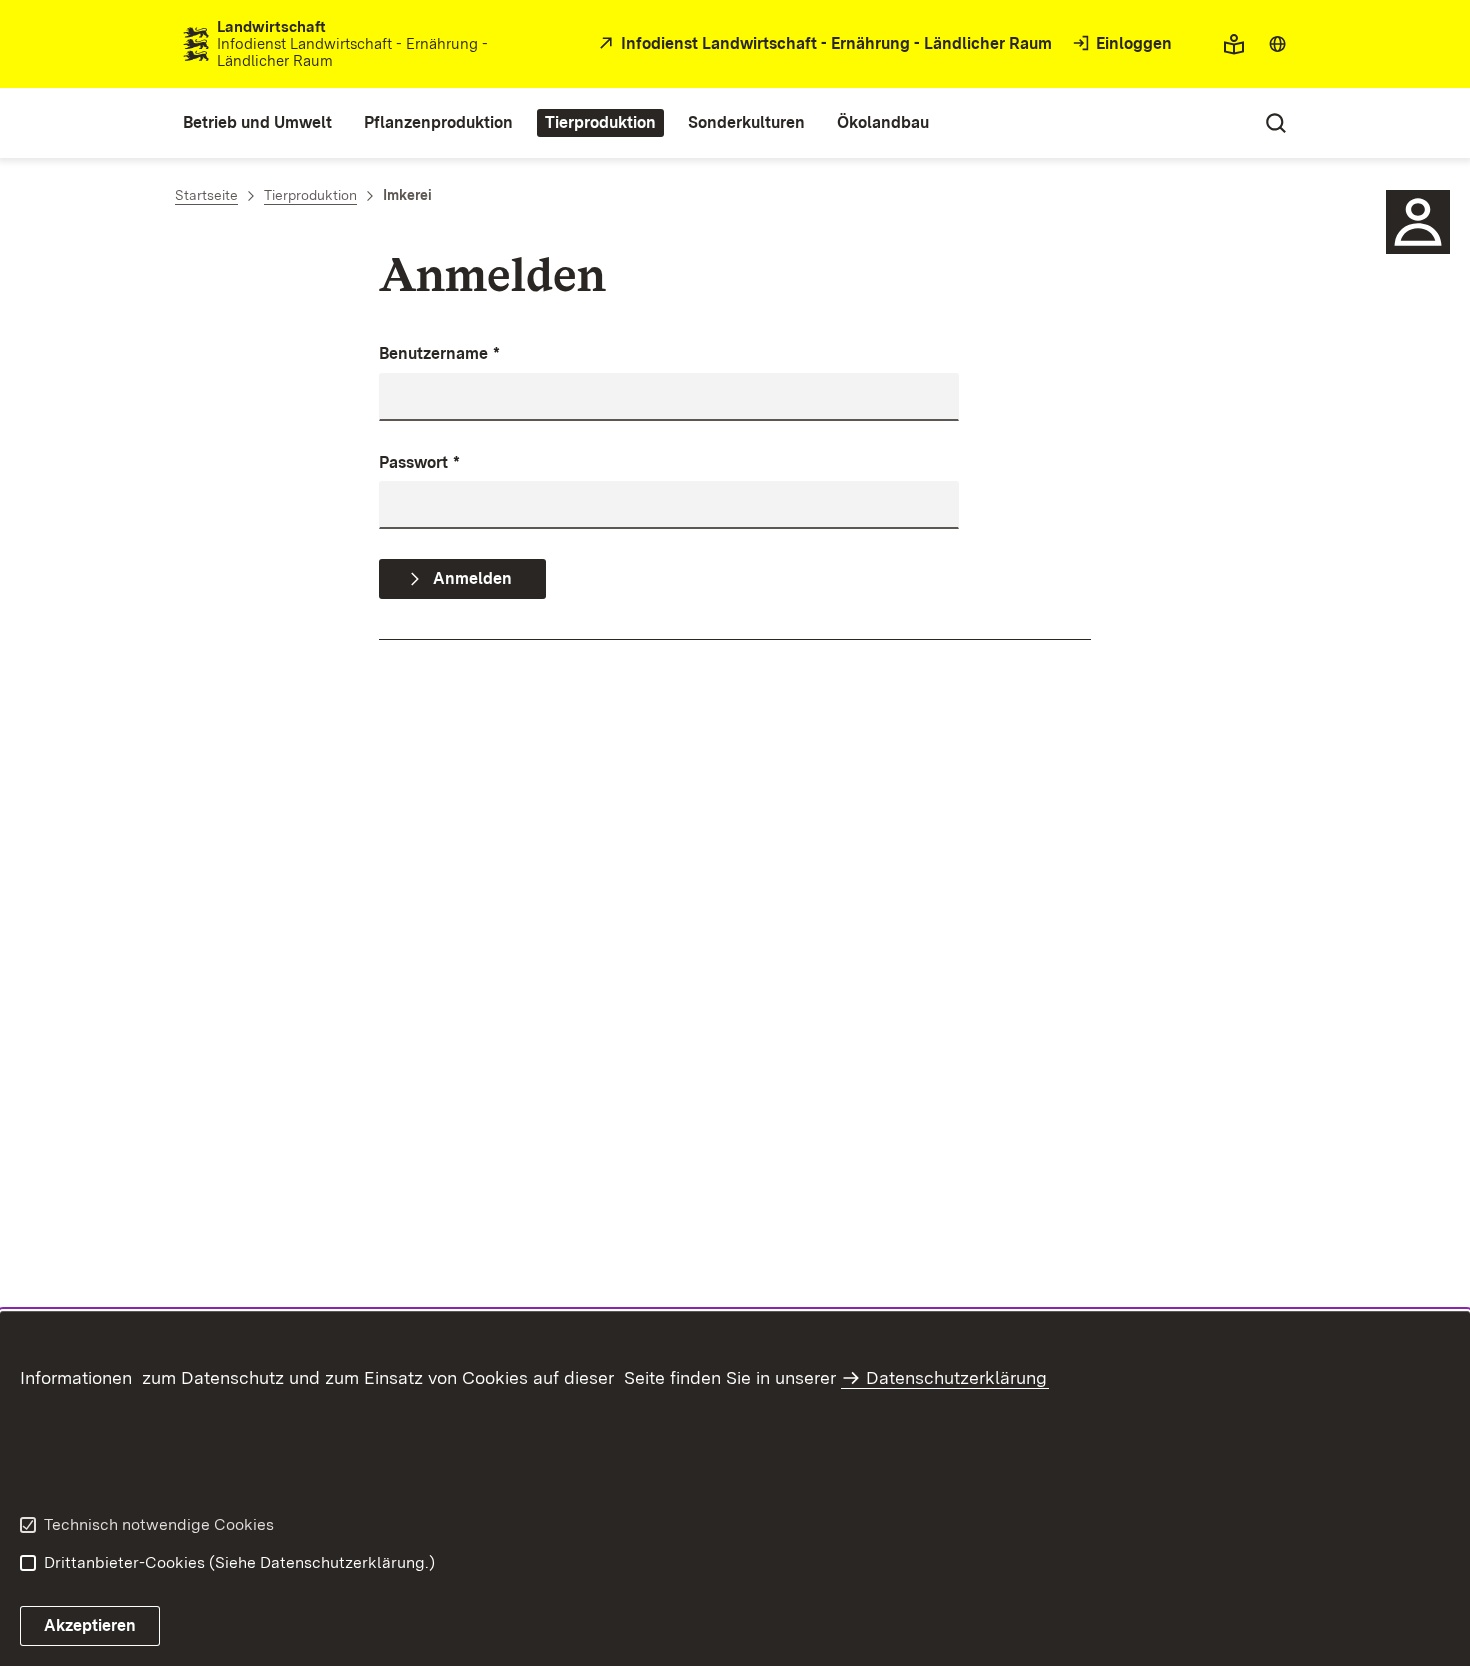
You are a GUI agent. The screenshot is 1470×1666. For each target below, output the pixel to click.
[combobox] (1277, 44)
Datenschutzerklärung (956, 1377)
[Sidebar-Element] (1418, 222)
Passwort (419, 462)
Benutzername (439, 353)
